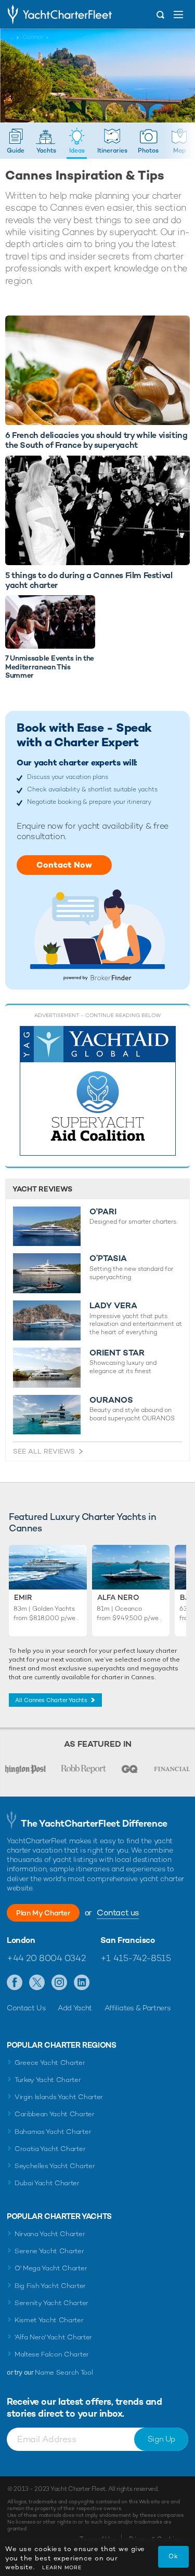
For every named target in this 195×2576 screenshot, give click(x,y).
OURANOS (111, 1400)
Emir (23, 1597)
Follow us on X (37, 1983)
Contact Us (26, 2008)
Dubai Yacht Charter (47, 2183)
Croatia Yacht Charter (50, 2149)
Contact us (118, 1913)
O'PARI (103, 1212)
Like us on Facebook (15, 1983)
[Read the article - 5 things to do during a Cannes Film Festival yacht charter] (97, 510)
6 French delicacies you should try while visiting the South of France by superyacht (96, 440)
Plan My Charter (43, 1913)
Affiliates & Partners (138, 2008)
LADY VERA (113, 1306)
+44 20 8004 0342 (46, 1958)
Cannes (33, 37)
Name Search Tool (64, 2372)
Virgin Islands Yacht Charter (59, 2097)
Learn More (62, 2567)
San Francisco (128, 1940)
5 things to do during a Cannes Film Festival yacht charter (89, 580)
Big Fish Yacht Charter (50, 2286)
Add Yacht (75, 2008)
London (21, 1940)
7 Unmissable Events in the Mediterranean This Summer (50, 667)
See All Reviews (44, 1451)
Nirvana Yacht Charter (50, 2234)
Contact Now (64, 865)
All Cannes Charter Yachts (51, 1700)
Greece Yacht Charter (50, 2063)
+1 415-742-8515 (136, 1958)
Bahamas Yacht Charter (53, 2132)
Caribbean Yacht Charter (55, 2114)
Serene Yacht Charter (49, 2251)
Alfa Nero (118, 1597)
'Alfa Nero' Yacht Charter (53, 2337)
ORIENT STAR (117, 1353)
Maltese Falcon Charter (52, 2354)
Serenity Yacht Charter (51, 2303)
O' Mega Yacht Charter (51, 2268)
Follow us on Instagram (60, 1983)
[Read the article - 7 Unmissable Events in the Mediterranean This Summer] (50, 622)
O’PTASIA (108, 1258)
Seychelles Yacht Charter (55, 2166)
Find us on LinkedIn (82, 1983)
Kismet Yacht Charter (49, 2320)
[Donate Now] (98, 1091)
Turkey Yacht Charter (48, 2080)
